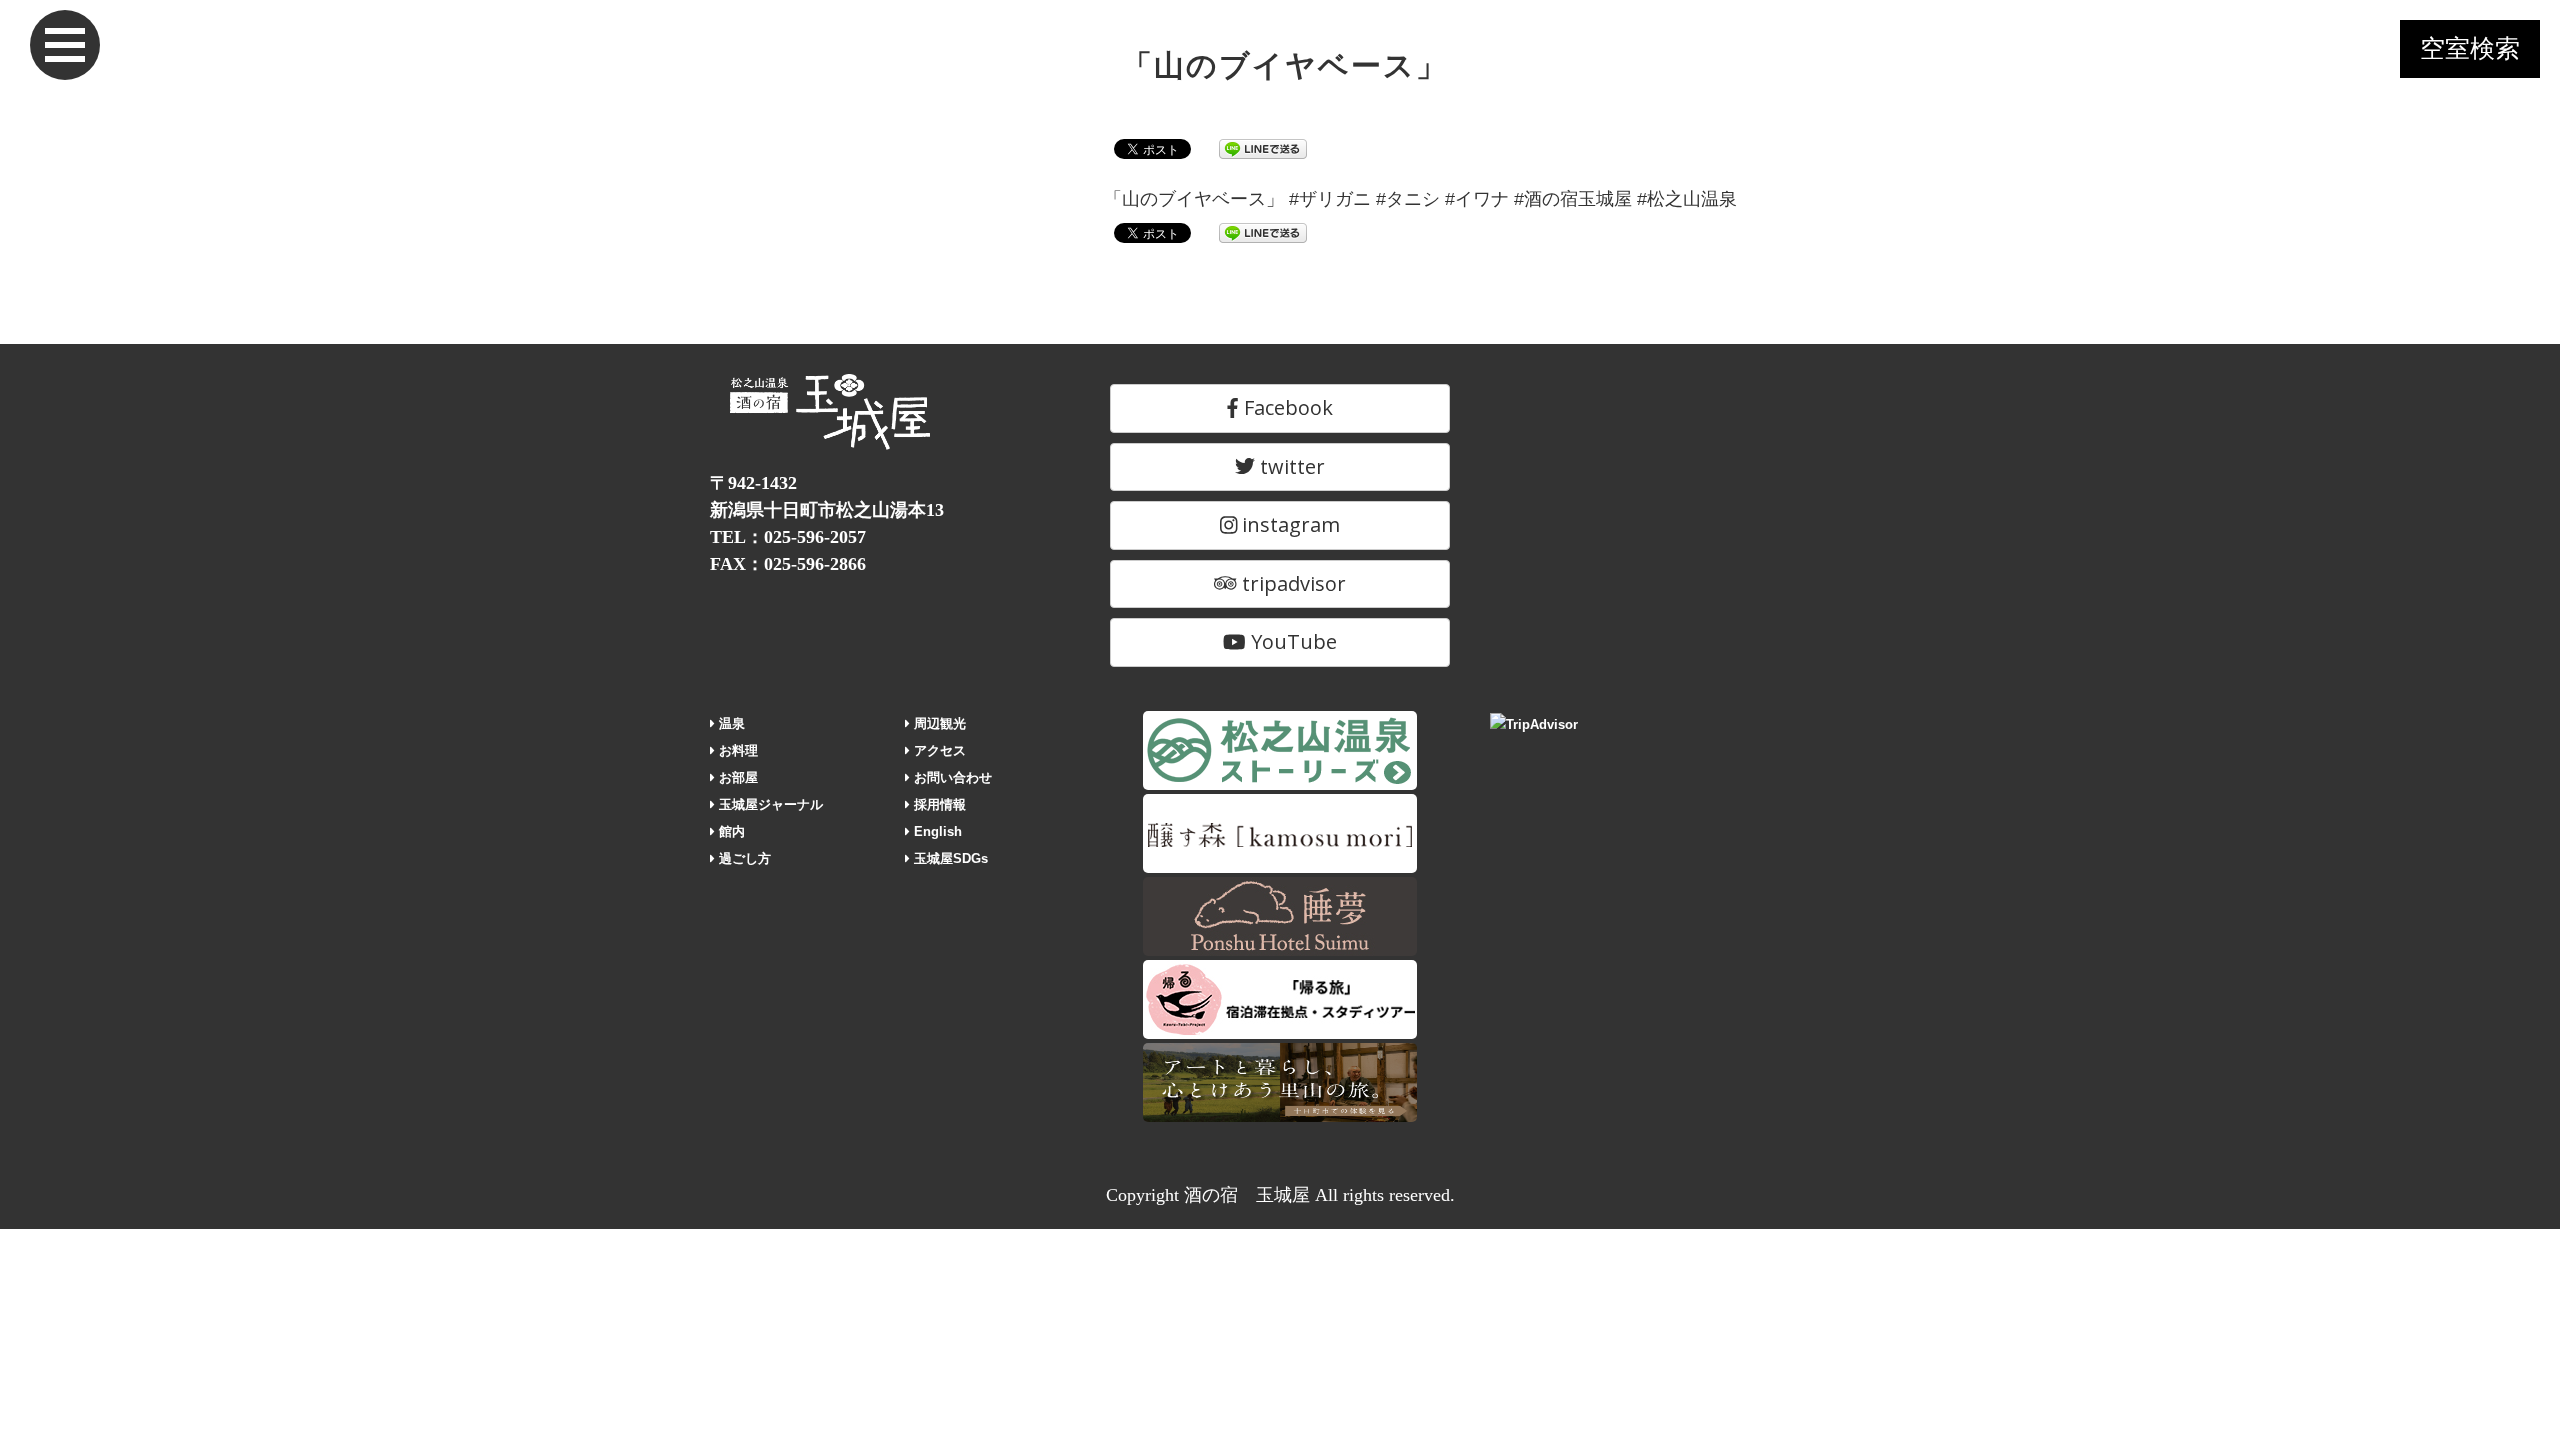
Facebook (1286, 407)
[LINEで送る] (1263, 148)
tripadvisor (1291, 583)
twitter (1290, 466)
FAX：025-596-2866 (788, 564)
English (936, 831)
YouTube (1291, 641)
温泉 (730, 723)
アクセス (938, 750)
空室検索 (2470, 48)
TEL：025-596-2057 (788, 537)
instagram (1288, 524)
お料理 (736, 750)
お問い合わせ (951, 777)
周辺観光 (938, 723)
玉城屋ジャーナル (769, 804)
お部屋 (736, 777)
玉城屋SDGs (949, 858)
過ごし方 (743, 858)
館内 (730, 831)
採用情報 (938, 804)
